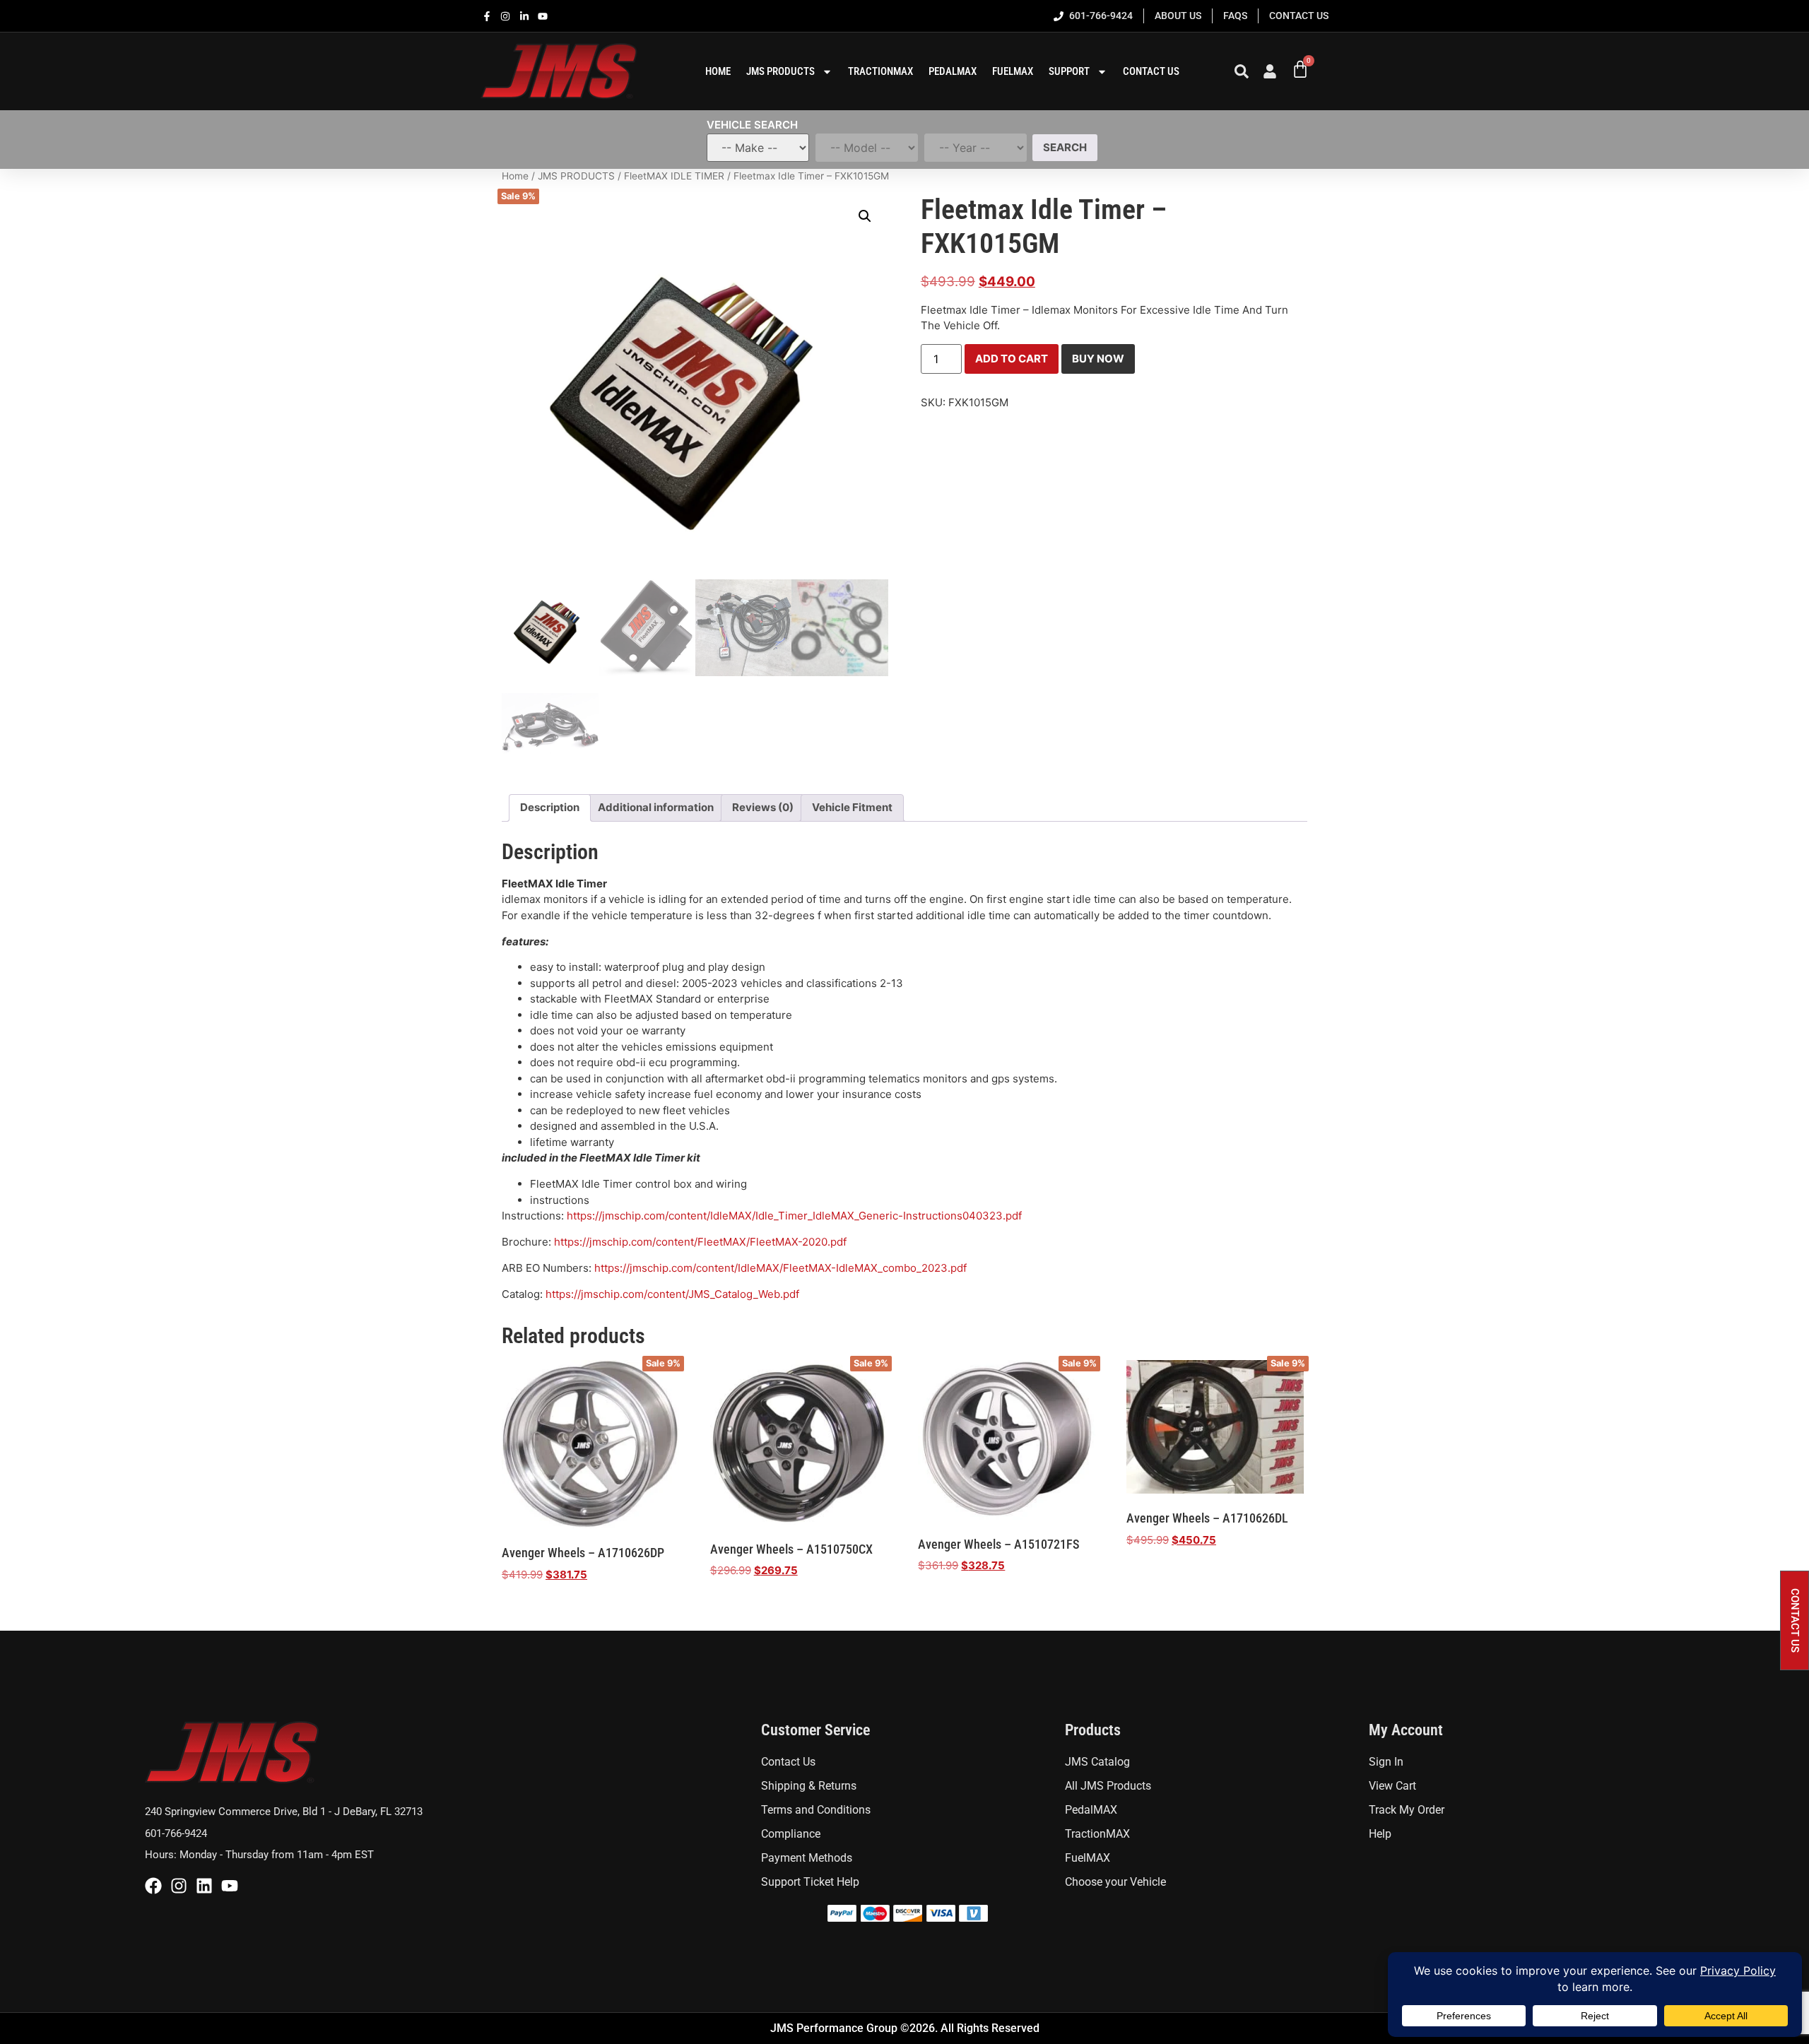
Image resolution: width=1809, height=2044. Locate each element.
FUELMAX (1013, 71)
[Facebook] (153, 1886)
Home (515, 176)
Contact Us (1151, 71)
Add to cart (1012, 359)
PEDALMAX (953, 71)
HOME (718, 71)
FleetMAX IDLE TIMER (674, 176)
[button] (865, 216)
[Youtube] (230, 1886)
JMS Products (780, 71)
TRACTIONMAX (880, 71)
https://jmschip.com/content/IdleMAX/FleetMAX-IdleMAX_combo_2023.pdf (780, 1268)
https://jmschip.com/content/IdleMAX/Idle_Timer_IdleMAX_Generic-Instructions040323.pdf (794, 1216)
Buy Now (1098, 359)
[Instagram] (179, 1886)
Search (1065, 147)
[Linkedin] (204, 1886)
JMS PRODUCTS (576, 176)
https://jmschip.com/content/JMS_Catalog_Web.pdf (672, 1294)
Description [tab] (550, 807)
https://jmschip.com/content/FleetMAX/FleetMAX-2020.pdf (700, 1242)
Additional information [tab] (656, 807)
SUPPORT (1069, 71)
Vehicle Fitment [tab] (852, 807)
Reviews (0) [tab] (763, 807)
